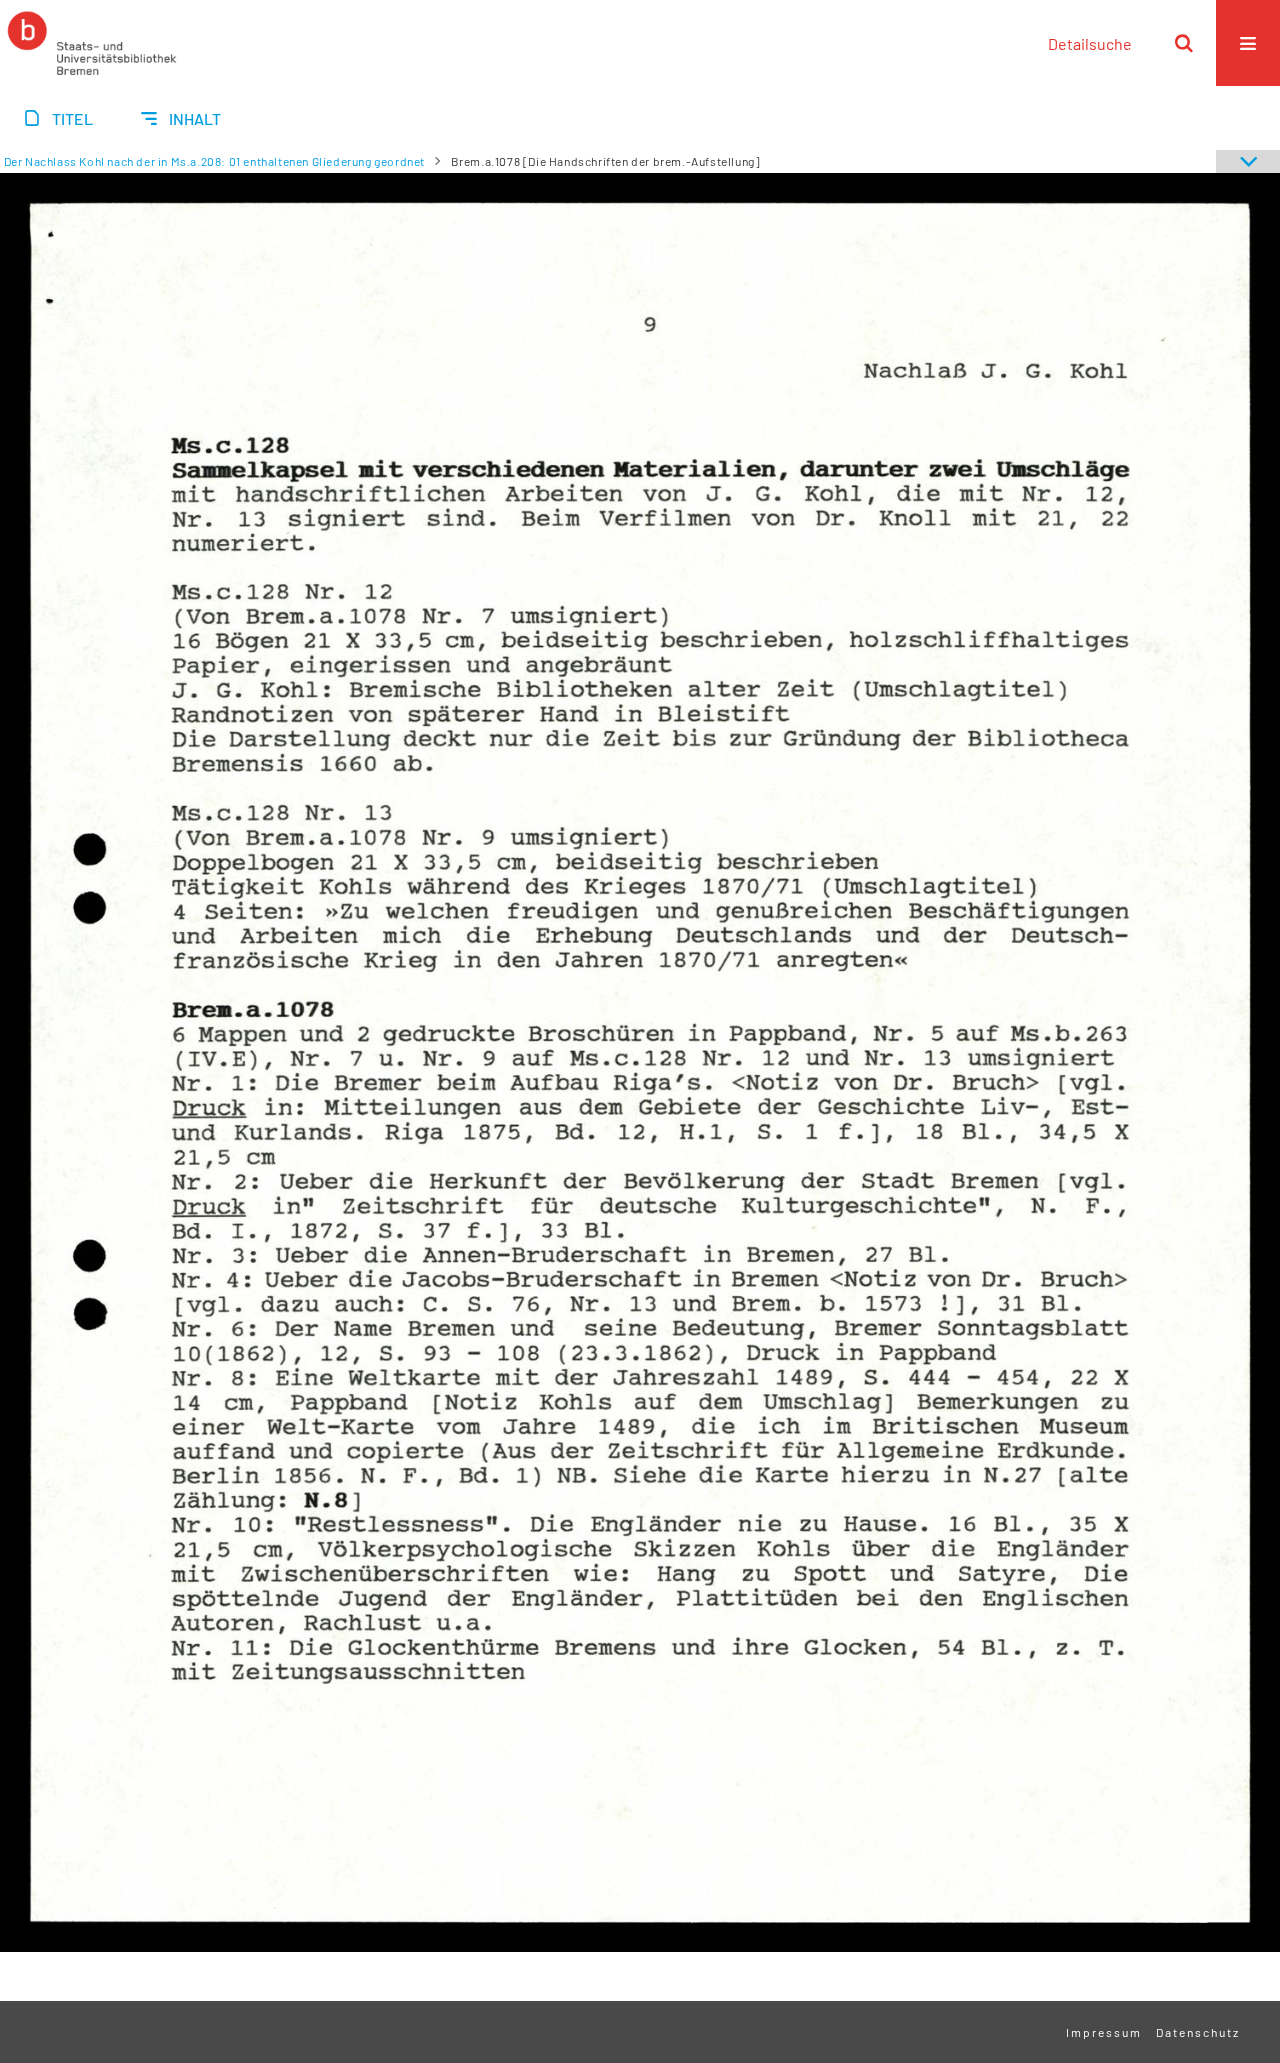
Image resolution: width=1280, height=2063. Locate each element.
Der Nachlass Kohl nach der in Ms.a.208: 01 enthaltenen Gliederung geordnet (214, 161)
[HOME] (92, 43)
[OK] (1184, 43)
